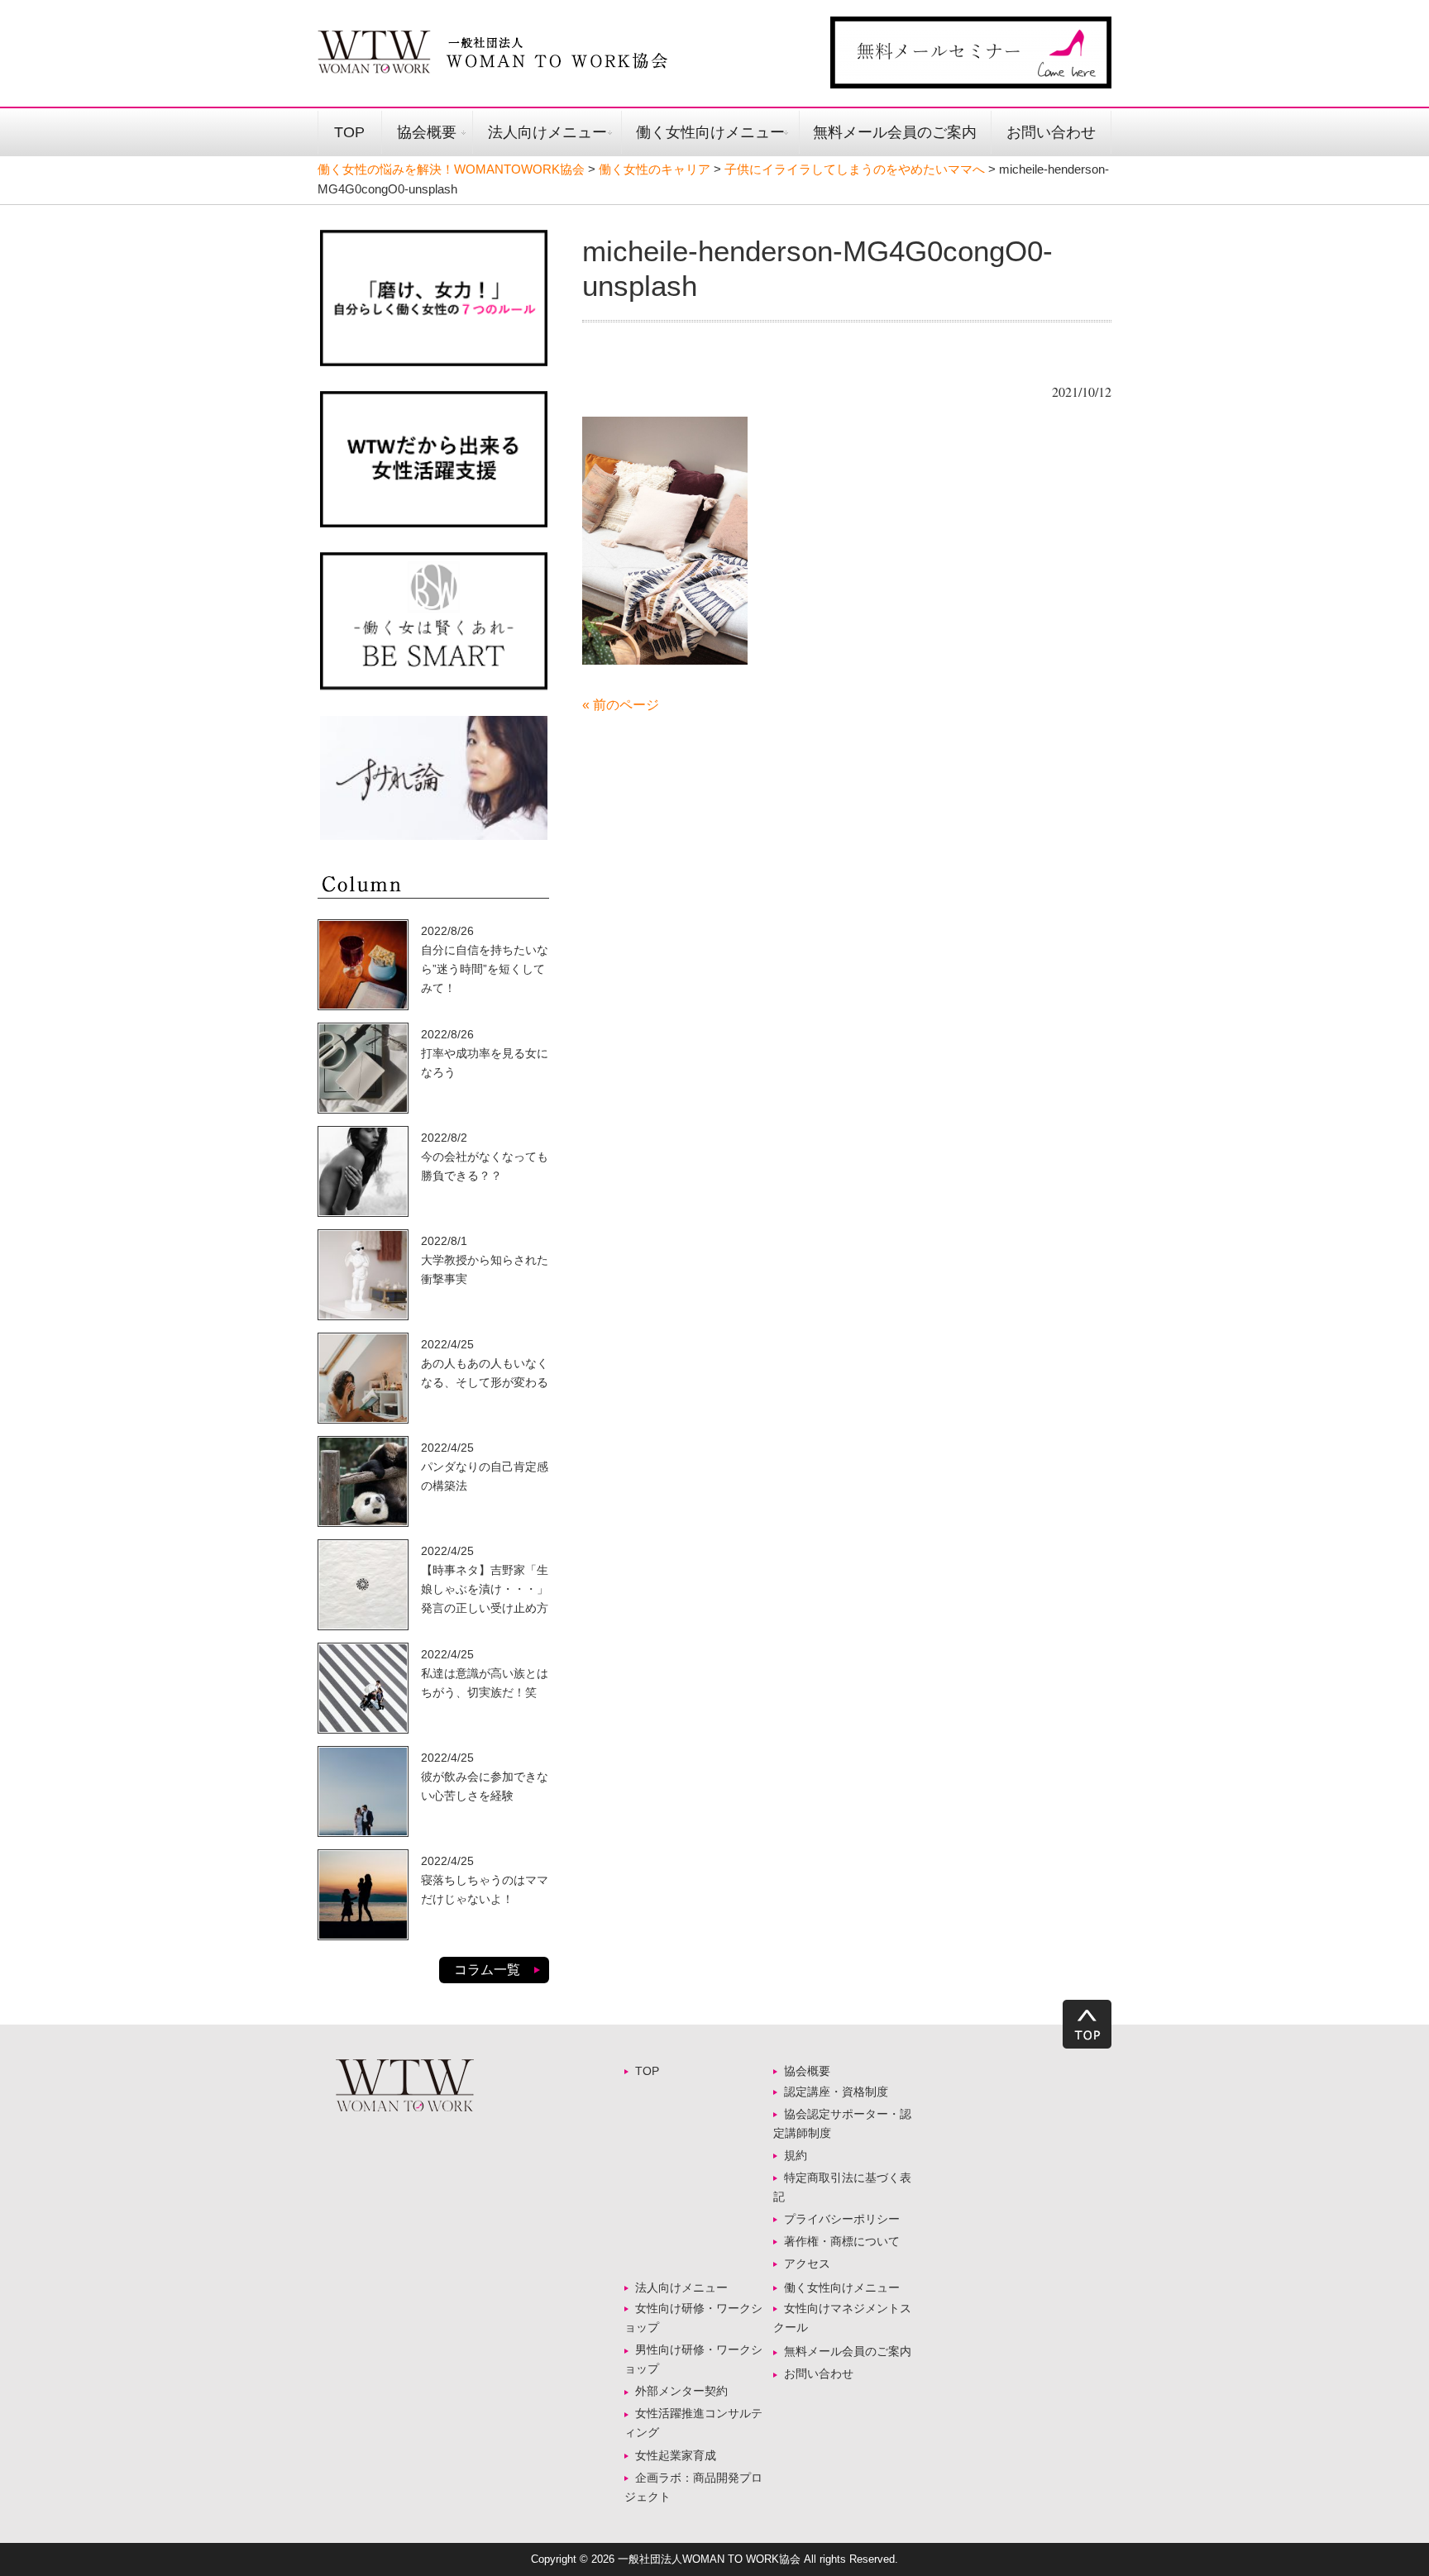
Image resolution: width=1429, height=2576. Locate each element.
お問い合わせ (1051, 132)
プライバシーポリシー (842, 2219)
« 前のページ (621, 705)
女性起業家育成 (676, 2455)
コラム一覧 (487, 1970)
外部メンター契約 (687, 2391)
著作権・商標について (842, 2241)
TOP (349, 132)
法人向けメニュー (547, 132)
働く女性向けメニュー (710, 132)
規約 (796, 2155)
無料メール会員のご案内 (895, 132)
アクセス (807, 2264)
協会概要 (427, 132)
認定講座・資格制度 (836, 2092)
